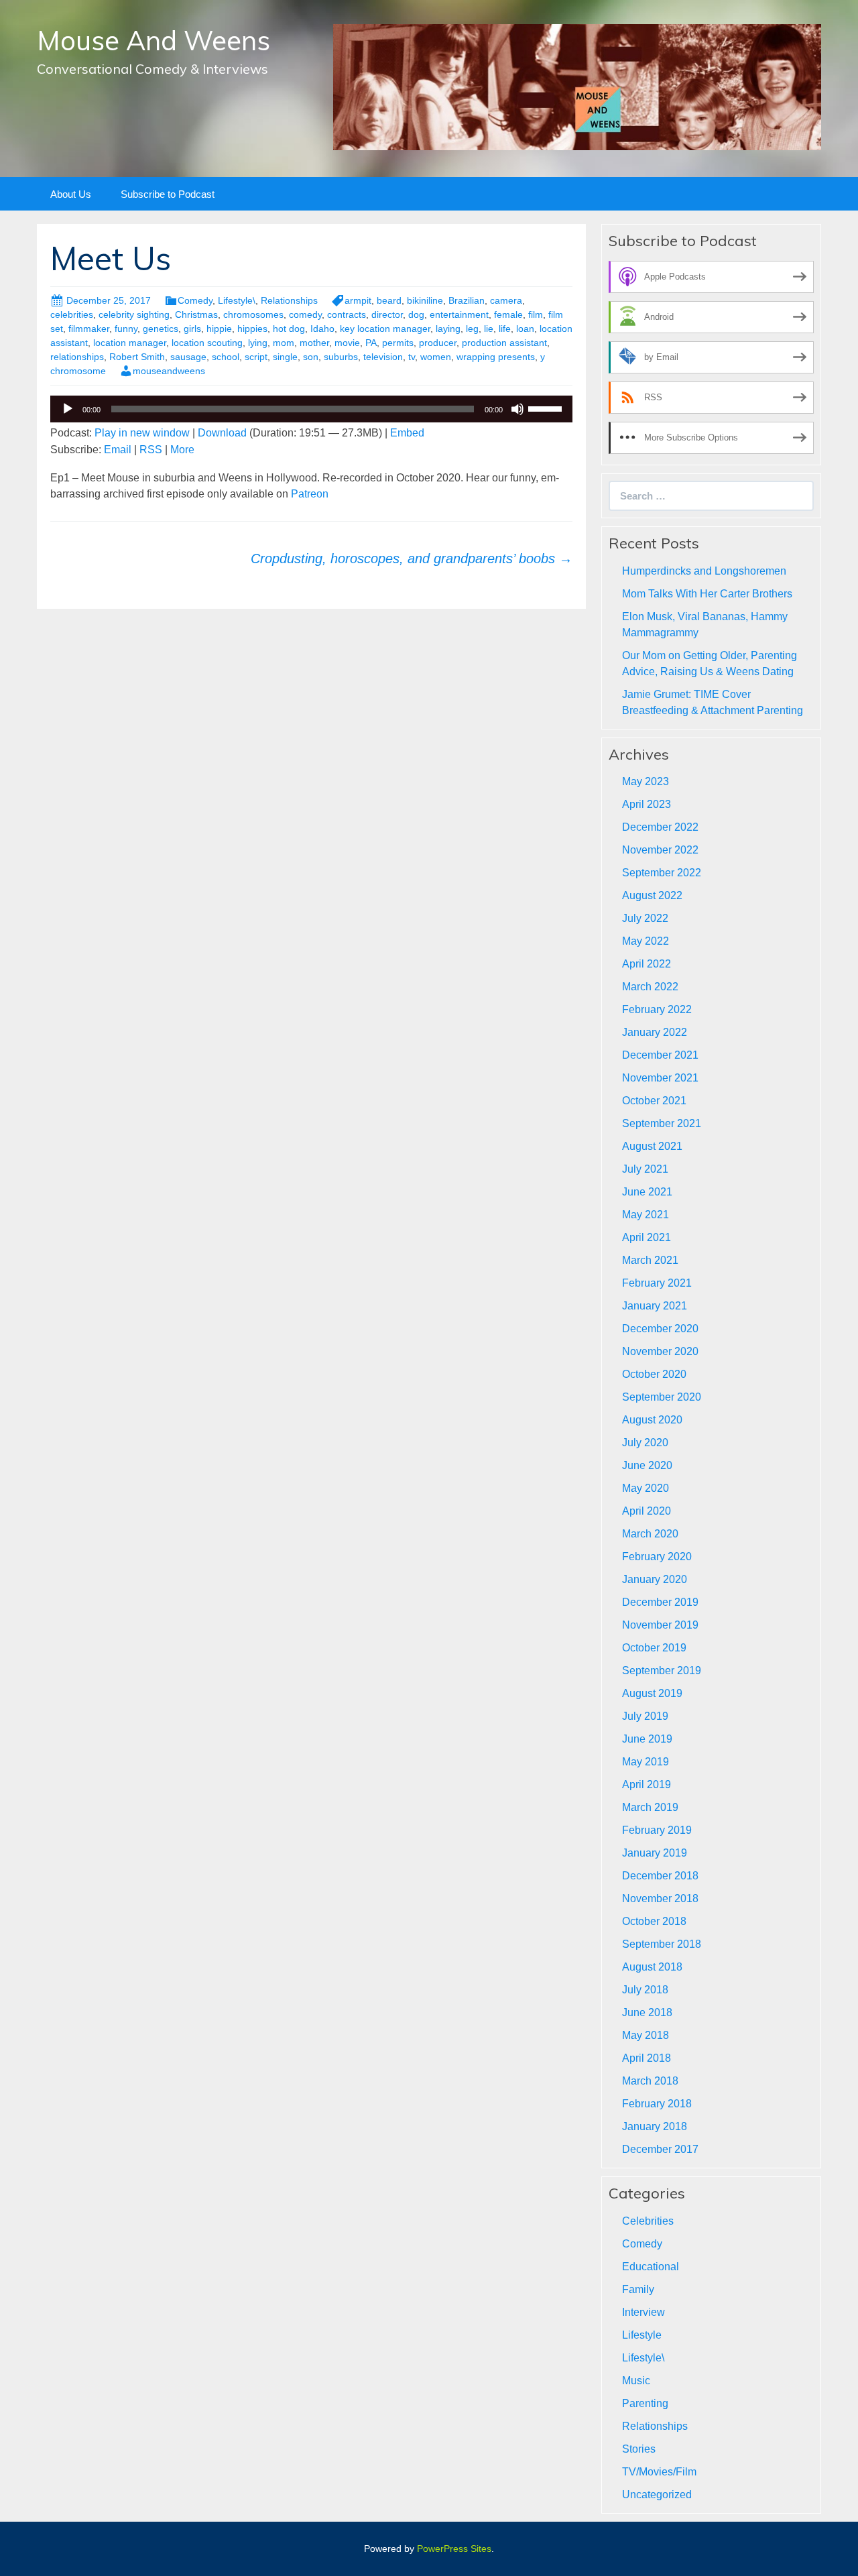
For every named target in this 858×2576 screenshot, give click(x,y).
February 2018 (657, 2104)
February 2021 (657, 1283)
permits (398, 343)
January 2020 (655, 1579)
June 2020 (647, 1465)
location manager (130, 343)
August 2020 (652, 1420)
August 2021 (652, 1146)
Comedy (195, 300)
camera (506, 300)
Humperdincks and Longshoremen (704, 571)
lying (258, 343)
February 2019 (657, 1830)
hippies (252, 329)
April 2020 (647, 1511)
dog (416, 314)
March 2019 (650, 1807)
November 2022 (660, 850)
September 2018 (662, 1944)
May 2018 (646, 2035)
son (311, 357)
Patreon (308, 494)
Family (638, 2289)
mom (284, 343)
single (285, 357)
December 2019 (660, 1602)
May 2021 (646, 1215)
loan (525, 329)
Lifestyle (642, 2335)
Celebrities (648, 2221)
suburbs (341, 357)
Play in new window (142, 433)
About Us (71, 194)
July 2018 (645, 1990)
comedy (305, 314)
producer (438, 343)
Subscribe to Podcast (168, 194)
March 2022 (650, 987)
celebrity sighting (134, 314)
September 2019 (662, 1671)
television (383, 357)
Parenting (645, 2403)
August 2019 (652, 1693)
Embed (407, 433)
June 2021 (647, 1192)
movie (347, 343)
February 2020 (657, 1557)
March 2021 (650, 1260)
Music (636, 2381)
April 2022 (647, 964)
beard (389, 300)
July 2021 (645, 1169)
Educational (651, 2267)
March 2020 (650, 1534)
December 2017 (660, 2149)
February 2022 (657, 1009)
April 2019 (647, 1784)
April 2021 (647, 1237)
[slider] (547, 408)
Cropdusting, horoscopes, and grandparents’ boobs (412, 559)
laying (448, 329)
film (536, 314)
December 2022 (660, 827)
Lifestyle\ (237, 300)
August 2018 (652, 1967)
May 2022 (646, 941)
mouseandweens (169, 371)
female (508, 314)
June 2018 (647, 2012)
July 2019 (645, 1716)
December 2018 (660, 1876)
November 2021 (660, 1078)
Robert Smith (137, 357)
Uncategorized (657, 2495)
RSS (151, 450)
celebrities (72, 314)
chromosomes (253, 314)
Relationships (289, 300)
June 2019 (647, 1739)
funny (126, 329)
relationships (77, 357)
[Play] (68, 409)
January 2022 (655, 1032)
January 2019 (655, 1853)
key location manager (385, 329)
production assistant (504, 343)
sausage (188, 357)
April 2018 (647, 2058)
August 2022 (652, 895)
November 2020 (660, 1351)
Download (222, 433)
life (505, 329)
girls (192, 329)
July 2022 (645, 918)
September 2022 (662, 873)
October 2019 (654, 1648)
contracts (347, 314)
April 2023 (647, 804)
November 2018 (660, 1898)
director (387, 314)
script (256, 357)
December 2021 (660, 1055)
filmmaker (89, 329)
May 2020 (646, 1488)
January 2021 (655, 1306)
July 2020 (645, 1443)
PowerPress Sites (454, 2549)
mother (314, 343)
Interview (643, 2312)
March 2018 (650, 2081)
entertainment (459, 314)
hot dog (289, 329)
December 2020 (660, 1329)
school (226, 357)
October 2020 (654, 1374)
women (436, 357)
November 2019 (660, 1625)
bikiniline (425, 300)
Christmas (196, 314)
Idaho (322, 329)
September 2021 (662, 1123)
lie (489, 329)
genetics (161, 329)
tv (412, 357)
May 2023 (646, 781)
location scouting (207, 343)
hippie (219, 329)
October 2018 (654, 1921)
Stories (639, 2449)
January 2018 (655, 2126)
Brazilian (467, 300)
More (182, 450)
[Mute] (517, 409)
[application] (311, 409)
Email (118, 450)
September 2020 (662, 1397)
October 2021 (654, 1101)
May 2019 (646, 1762)
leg (472, 329)
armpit (358, 300)
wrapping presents (496, 357)
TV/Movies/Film (659, 2472)
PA (371, 343)
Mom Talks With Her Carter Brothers (707, 594)
